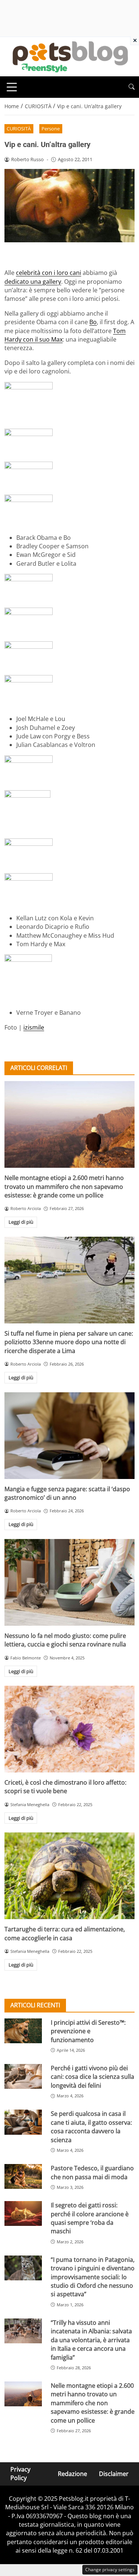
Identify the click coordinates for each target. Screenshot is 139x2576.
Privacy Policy (20, 2474)
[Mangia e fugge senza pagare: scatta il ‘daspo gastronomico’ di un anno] (69, 1436)
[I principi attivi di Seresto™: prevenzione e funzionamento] (23, 2031)
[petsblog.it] (69, 56)
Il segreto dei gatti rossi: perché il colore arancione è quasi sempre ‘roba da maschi (90, 2218)
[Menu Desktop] (12, 87)
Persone (51, 129)
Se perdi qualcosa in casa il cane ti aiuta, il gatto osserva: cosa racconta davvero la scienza (91, 2127)
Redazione (72, 2474)
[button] (132, 87)
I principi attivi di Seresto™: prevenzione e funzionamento (88, 2031)
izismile (34, 1027)
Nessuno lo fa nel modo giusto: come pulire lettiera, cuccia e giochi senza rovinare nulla (65, 1640)
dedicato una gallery (33, 282)
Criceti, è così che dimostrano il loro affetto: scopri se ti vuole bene (65, 1787)
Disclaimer (114, 2474)
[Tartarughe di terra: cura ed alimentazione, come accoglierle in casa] (69, 1876)
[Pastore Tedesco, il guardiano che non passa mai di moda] (23, 2176)
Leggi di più (21, 1222)
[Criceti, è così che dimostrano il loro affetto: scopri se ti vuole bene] (69, 1729)
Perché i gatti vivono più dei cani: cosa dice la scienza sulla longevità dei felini (92, 2077)
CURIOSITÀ (19, 129)
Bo (93, 322)
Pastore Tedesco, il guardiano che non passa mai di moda (92, 2172)
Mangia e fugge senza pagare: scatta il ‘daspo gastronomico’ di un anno (67, 1493)
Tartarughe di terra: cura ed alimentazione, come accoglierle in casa (65, 1933)
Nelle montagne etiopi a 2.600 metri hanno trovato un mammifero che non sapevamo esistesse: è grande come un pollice (64, 1186)
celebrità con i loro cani (49, 273)
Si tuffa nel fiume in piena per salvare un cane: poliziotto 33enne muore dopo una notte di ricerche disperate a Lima (69, 1342)
